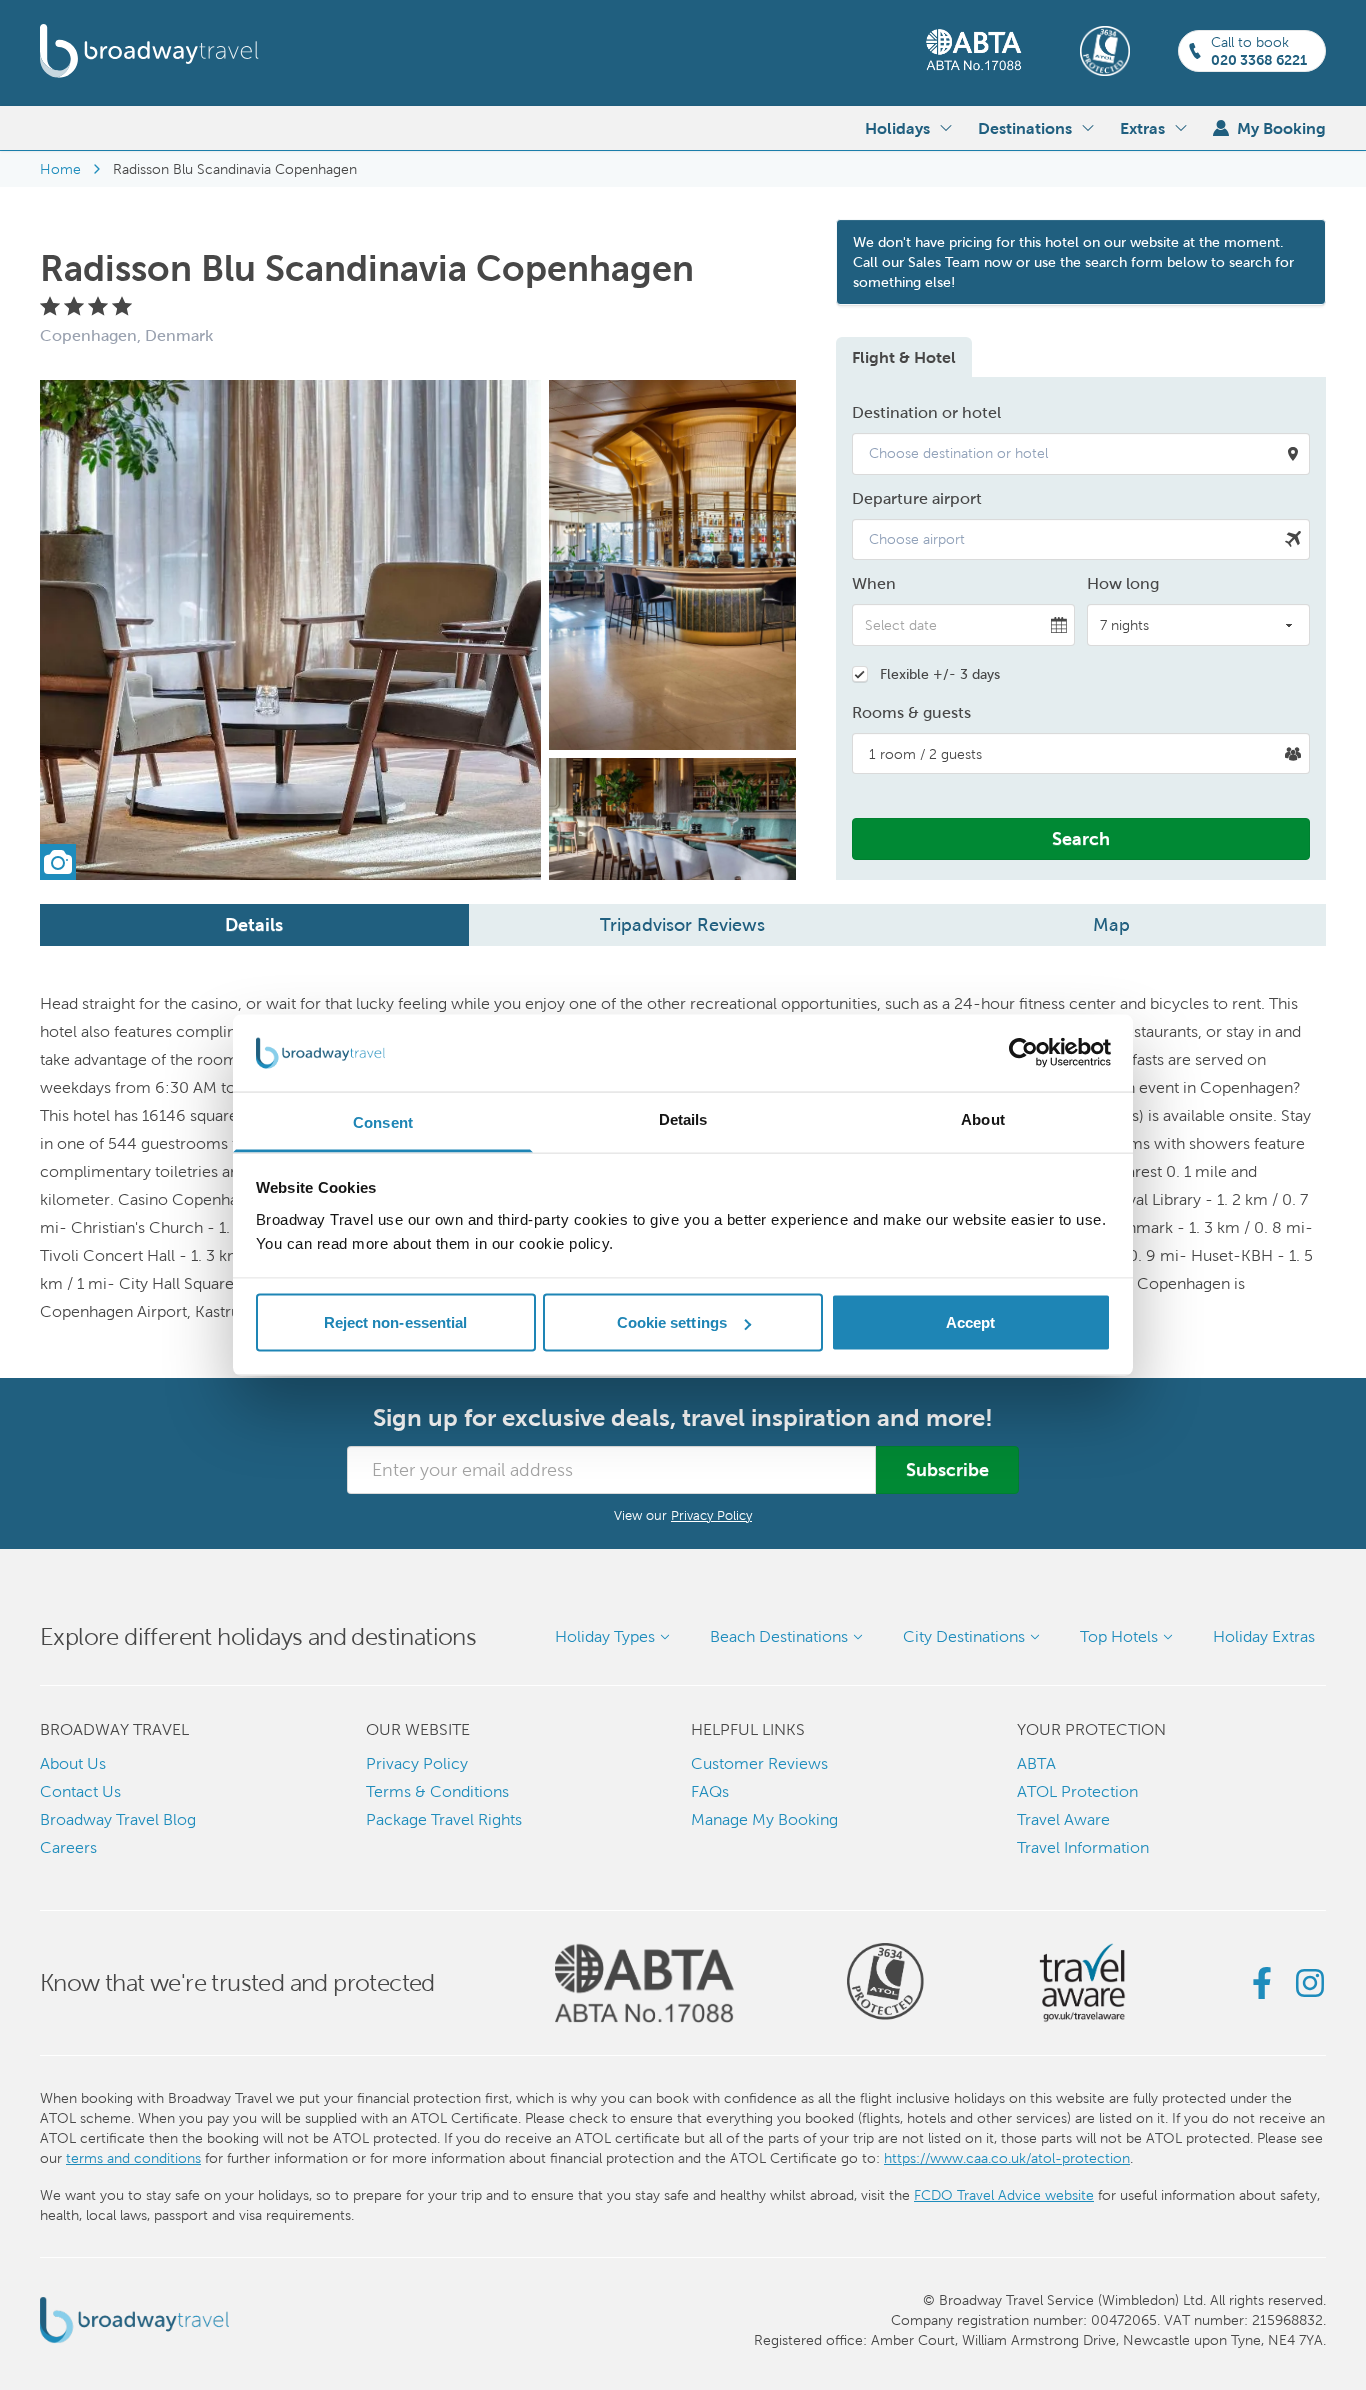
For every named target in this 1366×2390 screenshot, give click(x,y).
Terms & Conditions (437, 1791)
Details (254, 924)
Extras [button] (1142, 128)
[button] (1081, 454)
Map (1111, 924)
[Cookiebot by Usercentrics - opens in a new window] (1023, 1053)
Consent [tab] (383, 1121)
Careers (68, 1847)
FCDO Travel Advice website (1004, 2195)
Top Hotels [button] (1119, 1636)
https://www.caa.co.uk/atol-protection (1007, 2158)
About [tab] (983, 1118)
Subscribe (947, 1469)
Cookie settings (672, 1322)
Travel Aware (1063, 1819)
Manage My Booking (764, 1819)
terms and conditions (133, 2158)
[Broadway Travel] (149, 51)
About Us (73, 1763)
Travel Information (1083, 1847)
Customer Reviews (759, 1763)
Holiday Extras (1264, 1636)
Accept (971, 1322)
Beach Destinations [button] (779, 1636)
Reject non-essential (396, 1322)
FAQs (710, 1791)
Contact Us (80, 1791)
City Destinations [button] (964, 1636)
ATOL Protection (1077, 1791)
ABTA (1036, 1763)
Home (60, 169)
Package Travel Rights (444, 1819)
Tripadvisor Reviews (682, 924)
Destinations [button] (1025, 128)
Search (1081, 838)
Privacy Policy (711, 1515)
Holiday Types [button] (605, 1636)
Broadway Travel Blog (118, 1819)
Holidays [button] (897, 128)
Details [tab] (683, 1118)
